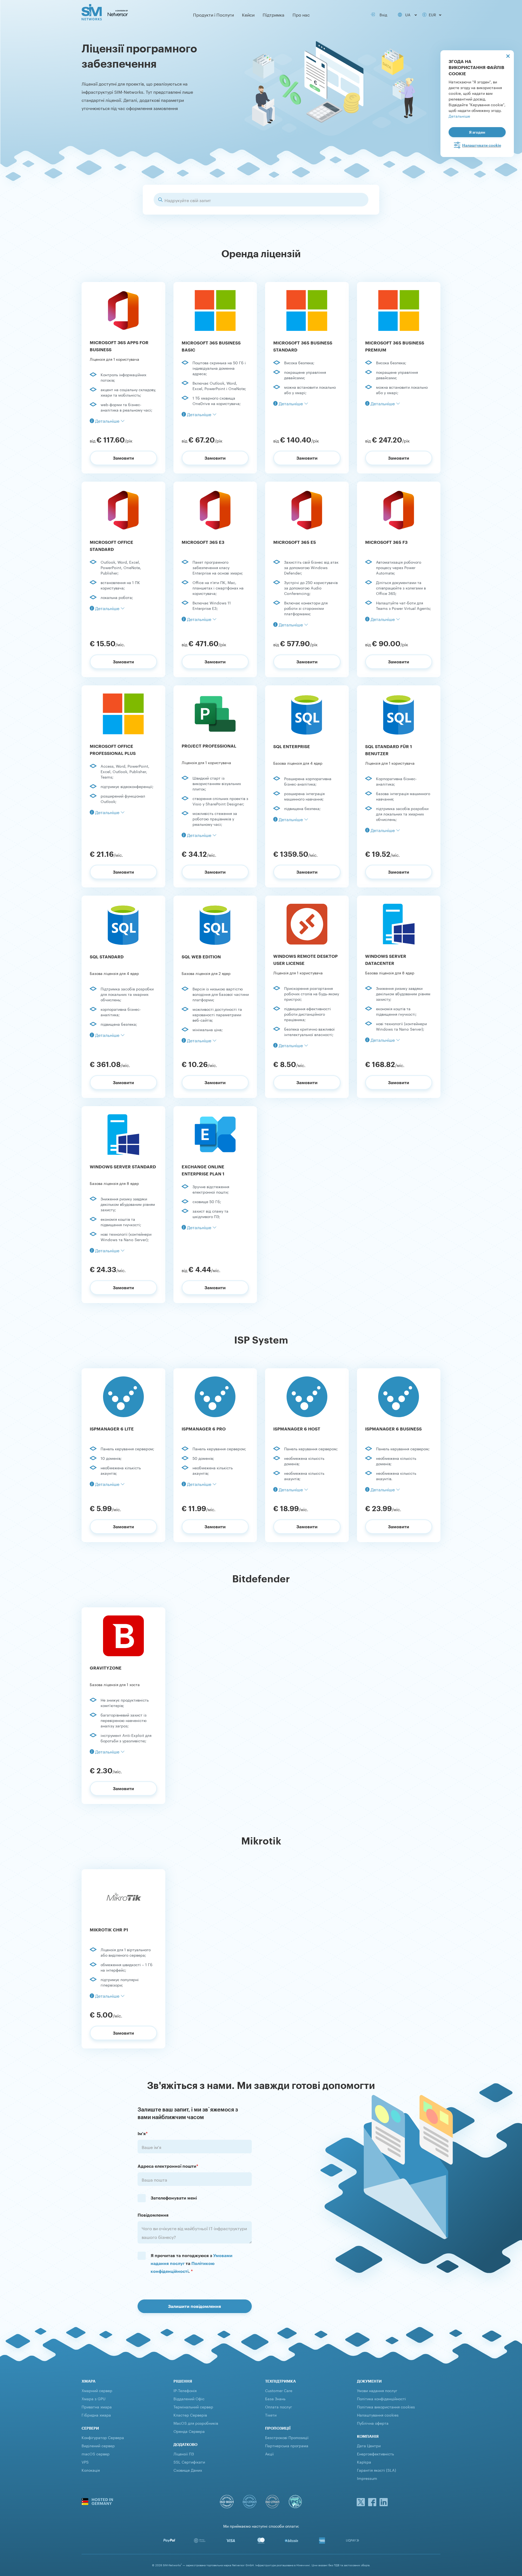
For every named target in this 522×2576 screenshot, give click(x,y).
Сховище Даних (188, 2470)
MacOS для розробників (196, 2423)
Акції (269, 2453)
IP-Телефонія (185, 2390)
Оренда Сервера (189, 2431)
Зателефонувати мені (174, 2198)
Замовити (123, 458)
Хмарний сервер (97, 2390)
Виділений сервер (98, 2445)
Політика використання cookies (386, 2406)
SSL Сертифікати (189, 2462)
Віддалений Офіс (189, 2398)
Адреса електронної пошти (168, 2166)
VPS (85, 2462)
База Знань (275, 2398)
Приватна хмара (97, 2406)
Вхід (382, 14)
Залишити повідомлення (195, 2306)
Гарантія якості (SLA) (377, 2470)
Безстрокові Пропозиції (287, 2437)
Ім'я (143, 2133)
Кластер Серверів (190, 2415)
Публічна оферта (373, 2423)
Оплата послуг (279, 2406)
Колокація (91, 2470)
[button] (107, 420)
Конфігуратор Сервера (103, 2437)
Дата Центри (369, 2445)
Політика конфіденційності (381, 2398)
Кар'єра (364, 2462)
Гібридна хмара (96, 2415)
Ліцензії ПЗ (184, 2453)
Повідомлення (153, 2215)
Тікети (271, 2415)
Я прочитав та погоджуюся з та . (192, 2263)
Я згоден (477, 132)
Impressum (367, 2478)
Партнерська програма (287, 2445)
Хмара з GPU (94, 2398)
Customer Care (279, 2390)
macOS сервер (96, 2453)
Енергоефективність (375, 2453)
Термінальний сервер (193, 2406)
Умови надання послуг (377, 2390)
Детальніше (459, 116)
